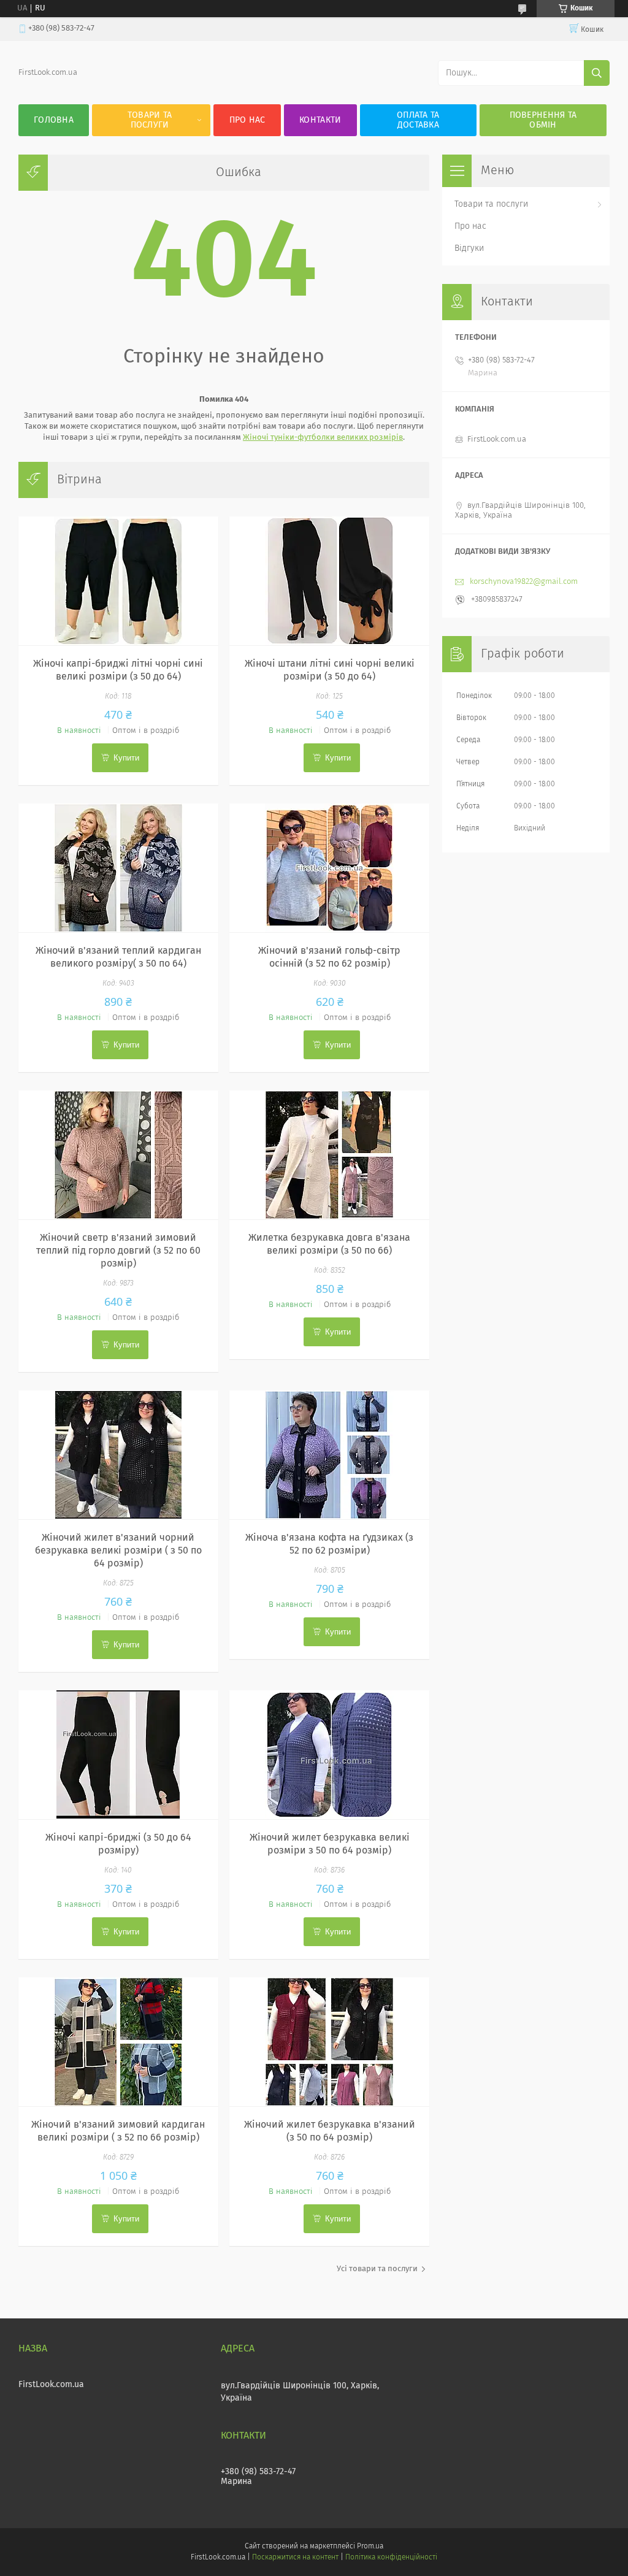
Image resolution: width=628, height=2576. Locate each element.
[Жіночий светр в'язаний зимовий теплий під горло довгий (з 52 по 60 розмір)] (118, 1155)
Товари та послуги (150, 120)
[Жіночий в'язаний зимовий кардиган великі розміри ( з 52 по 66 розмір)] (118, 2042)
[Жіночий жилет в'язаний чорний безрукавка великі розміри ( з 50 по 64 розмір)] (118, 1455)
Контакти (320, 120)
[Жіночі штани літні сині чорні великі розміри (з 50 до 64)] (329, 581)
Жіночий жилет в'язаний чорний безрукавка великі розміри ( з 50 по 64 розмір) (118, 1551)
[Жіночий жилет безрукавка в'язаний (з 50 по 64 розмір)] (329, 2042)
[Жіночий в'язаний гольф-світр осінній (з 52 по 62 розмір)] (329, 868)
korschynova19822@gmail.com (524, 582)
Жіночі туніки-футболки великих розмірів (323, 438)
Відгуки (469, 248)
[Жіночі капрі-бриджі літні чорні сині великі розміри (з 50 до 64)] (118, 581)
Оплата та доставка (418, 120)
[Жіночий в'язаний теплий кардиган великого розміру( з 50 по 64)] (118, 868)
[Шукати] (597, 73)
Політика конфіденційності (391, 2558)
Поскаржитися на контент (295, 2558)
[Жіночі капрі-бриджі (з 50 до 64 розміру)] (118, 1755)
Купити (126, 758)
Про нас (247, 120)
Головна (54, 120)
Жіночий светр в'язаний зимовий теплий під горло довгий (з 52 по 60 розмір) (118, 1251)
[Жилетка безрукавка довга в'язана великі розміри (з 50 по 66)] (329, 1155)
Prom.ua (370, 2547)
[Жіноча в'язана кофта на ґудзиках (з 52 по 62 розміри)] (329, 1455)
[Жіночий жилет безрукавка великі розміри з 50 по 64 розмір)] (329, 1755)
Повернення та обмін (543, 120)
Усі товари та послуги (377, 2269)
